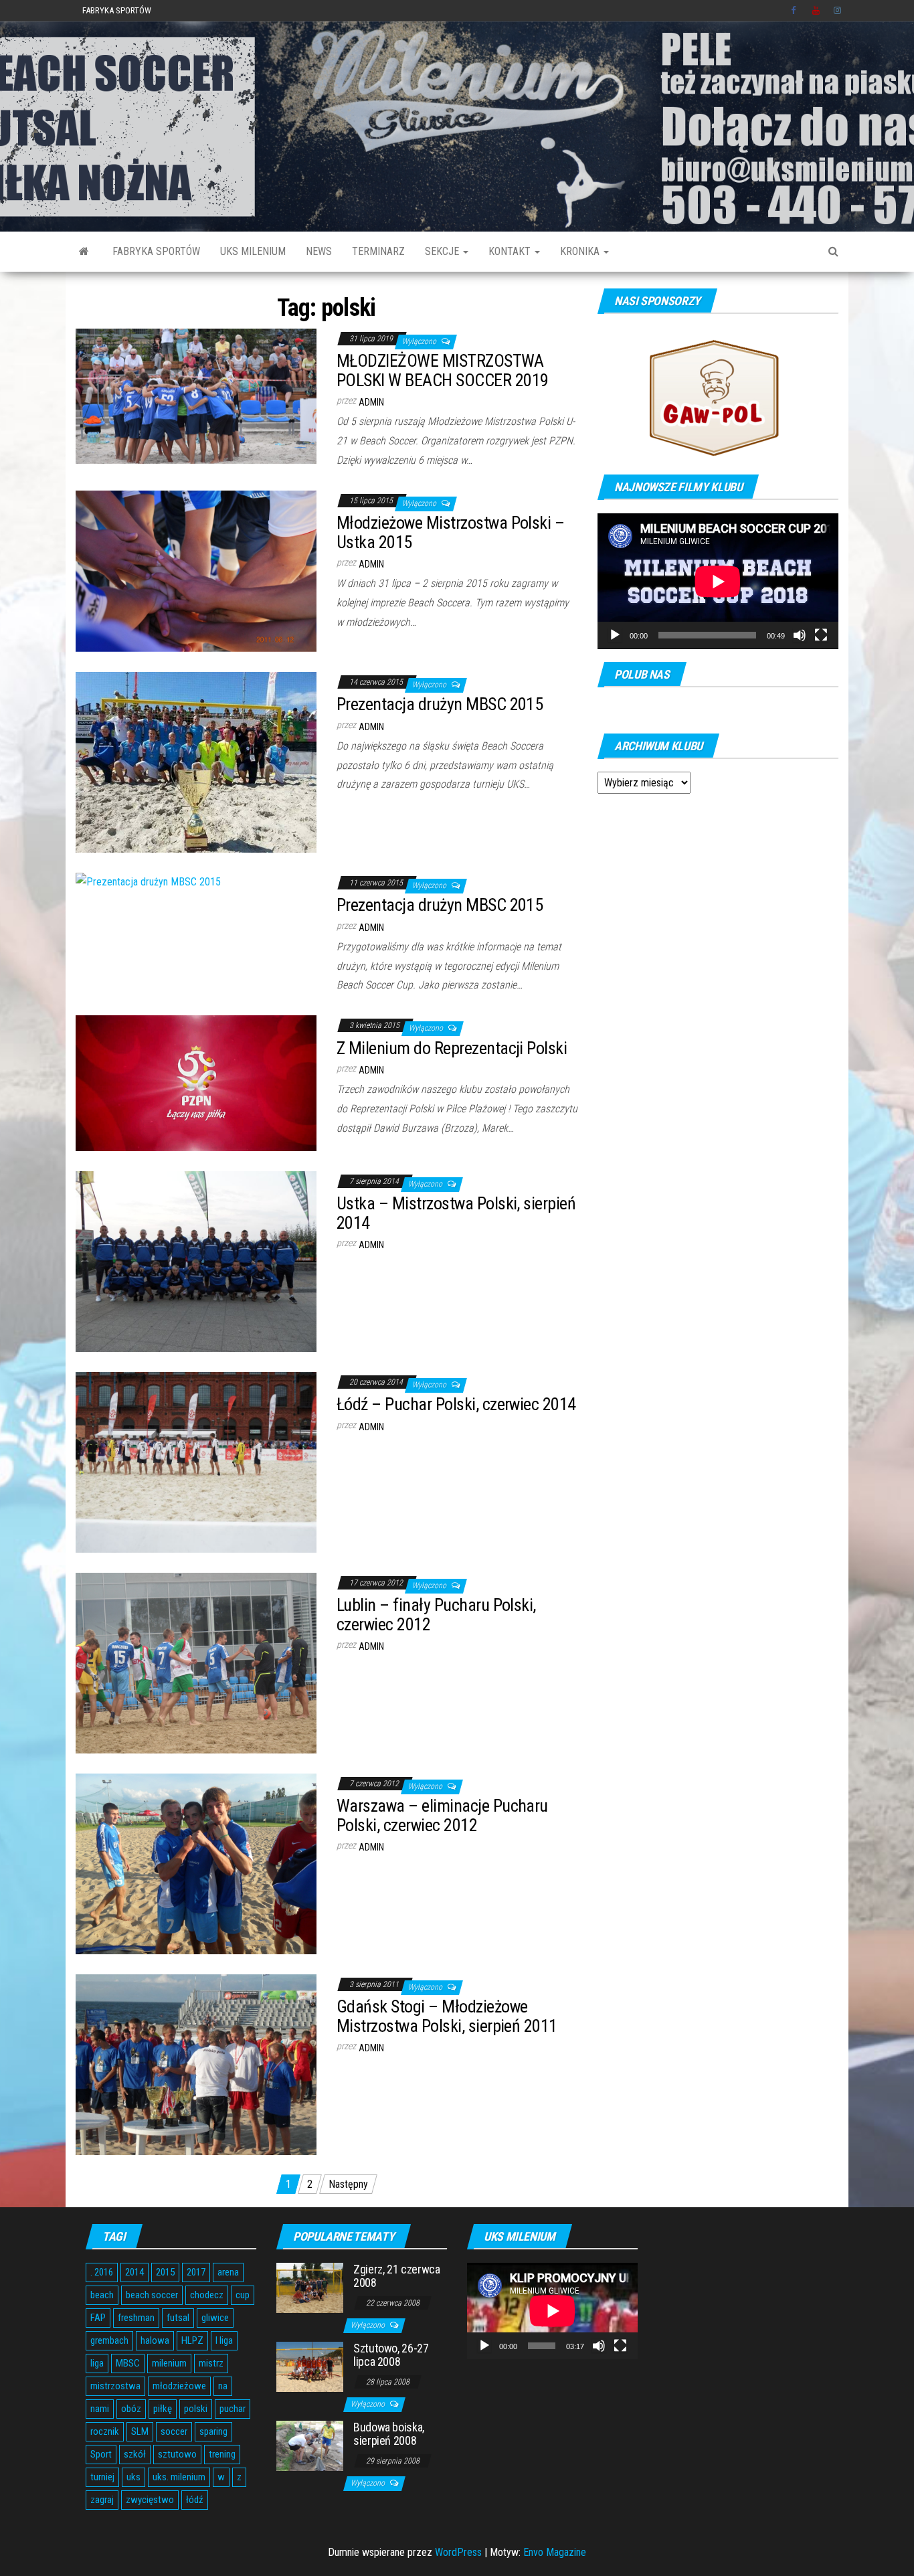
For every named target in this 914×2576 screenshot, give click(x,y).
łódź (195, 2500)
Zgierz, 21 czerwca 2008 (397, 2276)
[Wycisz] (800, 635)
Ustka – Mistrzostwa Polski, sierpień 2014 (456, 1213)
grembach (109, 2340)
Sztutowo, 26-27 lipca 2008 (391, 2355)
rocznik (105, 2431)
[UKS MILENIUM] (84, 252)
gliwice (215, 2318)
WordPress (458, 2552)
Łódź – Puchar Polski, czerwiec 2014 (456, 1404)
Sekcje (443, 251)
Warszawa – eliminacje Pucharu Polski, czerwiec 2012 (442, 1815)
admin (371, 402)
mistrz (211, 2363)
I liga (224, 2340)
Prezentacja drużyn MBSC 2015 (440, 704)
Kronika (581, 251)
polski (196, 2409)
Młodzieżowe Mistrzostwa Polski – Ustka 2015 (450, 532)
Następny (348, 2184)
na (223, 2386)
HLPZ (192, 2340)
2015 (165, 2272)
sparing (213, 2431)
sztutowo (177, 2454)
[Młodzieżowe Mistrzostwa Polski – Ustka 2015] (196, 570)
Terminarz (378, 251)
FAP (98, 2318)
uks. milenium (179, 2477)
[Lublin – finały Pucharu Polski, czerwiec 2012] (196, 1662)
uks (133, 2477)
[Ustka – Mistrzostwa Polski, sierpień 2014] (196, 1261)
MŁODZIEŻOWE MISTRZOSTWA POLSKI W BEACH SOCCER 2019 (442, 370)
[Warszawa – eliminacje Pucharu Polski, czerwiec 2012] (196, 1863)
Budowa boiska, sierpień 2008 (389, 2434)
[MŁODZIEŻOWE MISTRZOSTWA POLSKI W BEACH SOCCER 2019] (196, 395)
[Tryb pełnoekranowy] (821, 635)
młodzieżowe (179, 2386)
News (319, 251)
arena (228, 2272)
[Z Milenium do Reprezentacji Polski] (196, 1083)
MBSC (128, 2363)
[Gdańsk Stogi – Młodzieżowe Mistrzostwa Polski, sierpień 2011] (196, 2064)
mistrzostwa (115, 2386)
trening (222, 2454)
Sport (101, 2454)
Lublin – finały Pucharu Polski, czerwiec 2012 (436, 1615)
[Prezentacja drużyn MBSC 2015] (196, 761)
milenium (169, 2363)
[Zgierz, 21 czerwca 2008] (310, 2287)
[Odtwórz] (615, 635)
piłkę (163, 2409)
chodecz (207, 2295)
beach (102, 2295)
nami (100, 2409)
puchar (233, 2409)
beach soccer (152, 2295)
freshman (136, 2318)
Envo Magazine (555, 2552)
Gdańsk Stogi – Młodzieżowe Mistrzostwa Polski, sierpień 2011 (447, 2016)
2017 (196, 2272)
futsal (178, 2318)
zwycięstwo (150, 2500)
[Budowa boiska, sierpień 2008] (310, 2445)
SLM (140, 2431)
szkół (135, 2454)
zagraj (102, 2500)
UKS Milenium (253, 251)
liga (97, 2363)
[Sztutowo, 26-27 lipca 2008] (310, 2366)
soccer (174, 2431)
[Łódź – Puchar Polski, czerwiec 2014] (196, 1461)
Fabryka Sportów (117, 10)
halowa (155, 2340)
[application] (718, 581)
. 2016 (102, 2272)
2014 (134, 2272)
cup (243, 2295)
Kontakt (511, 251)
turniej (102, 2477)
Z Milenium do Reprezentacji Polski (452, 1048)
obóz (131, 2409)
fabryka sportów (156, 251)
